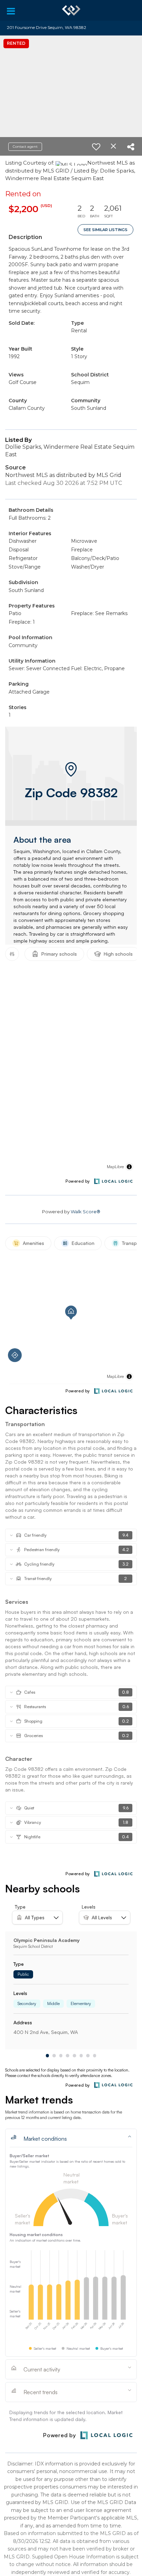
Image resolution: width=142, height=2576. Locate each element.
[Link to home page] (71, 10)
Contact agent (25, 147)
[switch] (96, 147)
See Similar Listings (105, 230)
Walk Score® (85, 1212)
